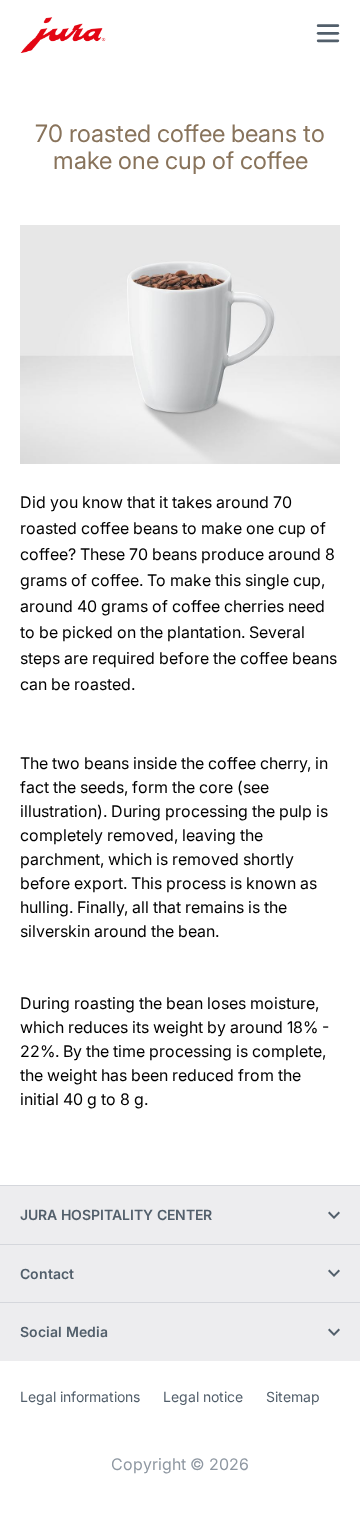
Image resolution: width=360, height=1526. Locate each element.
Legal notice (203, 1396)
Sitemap (293, 1396)
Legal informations (80, 1396)
